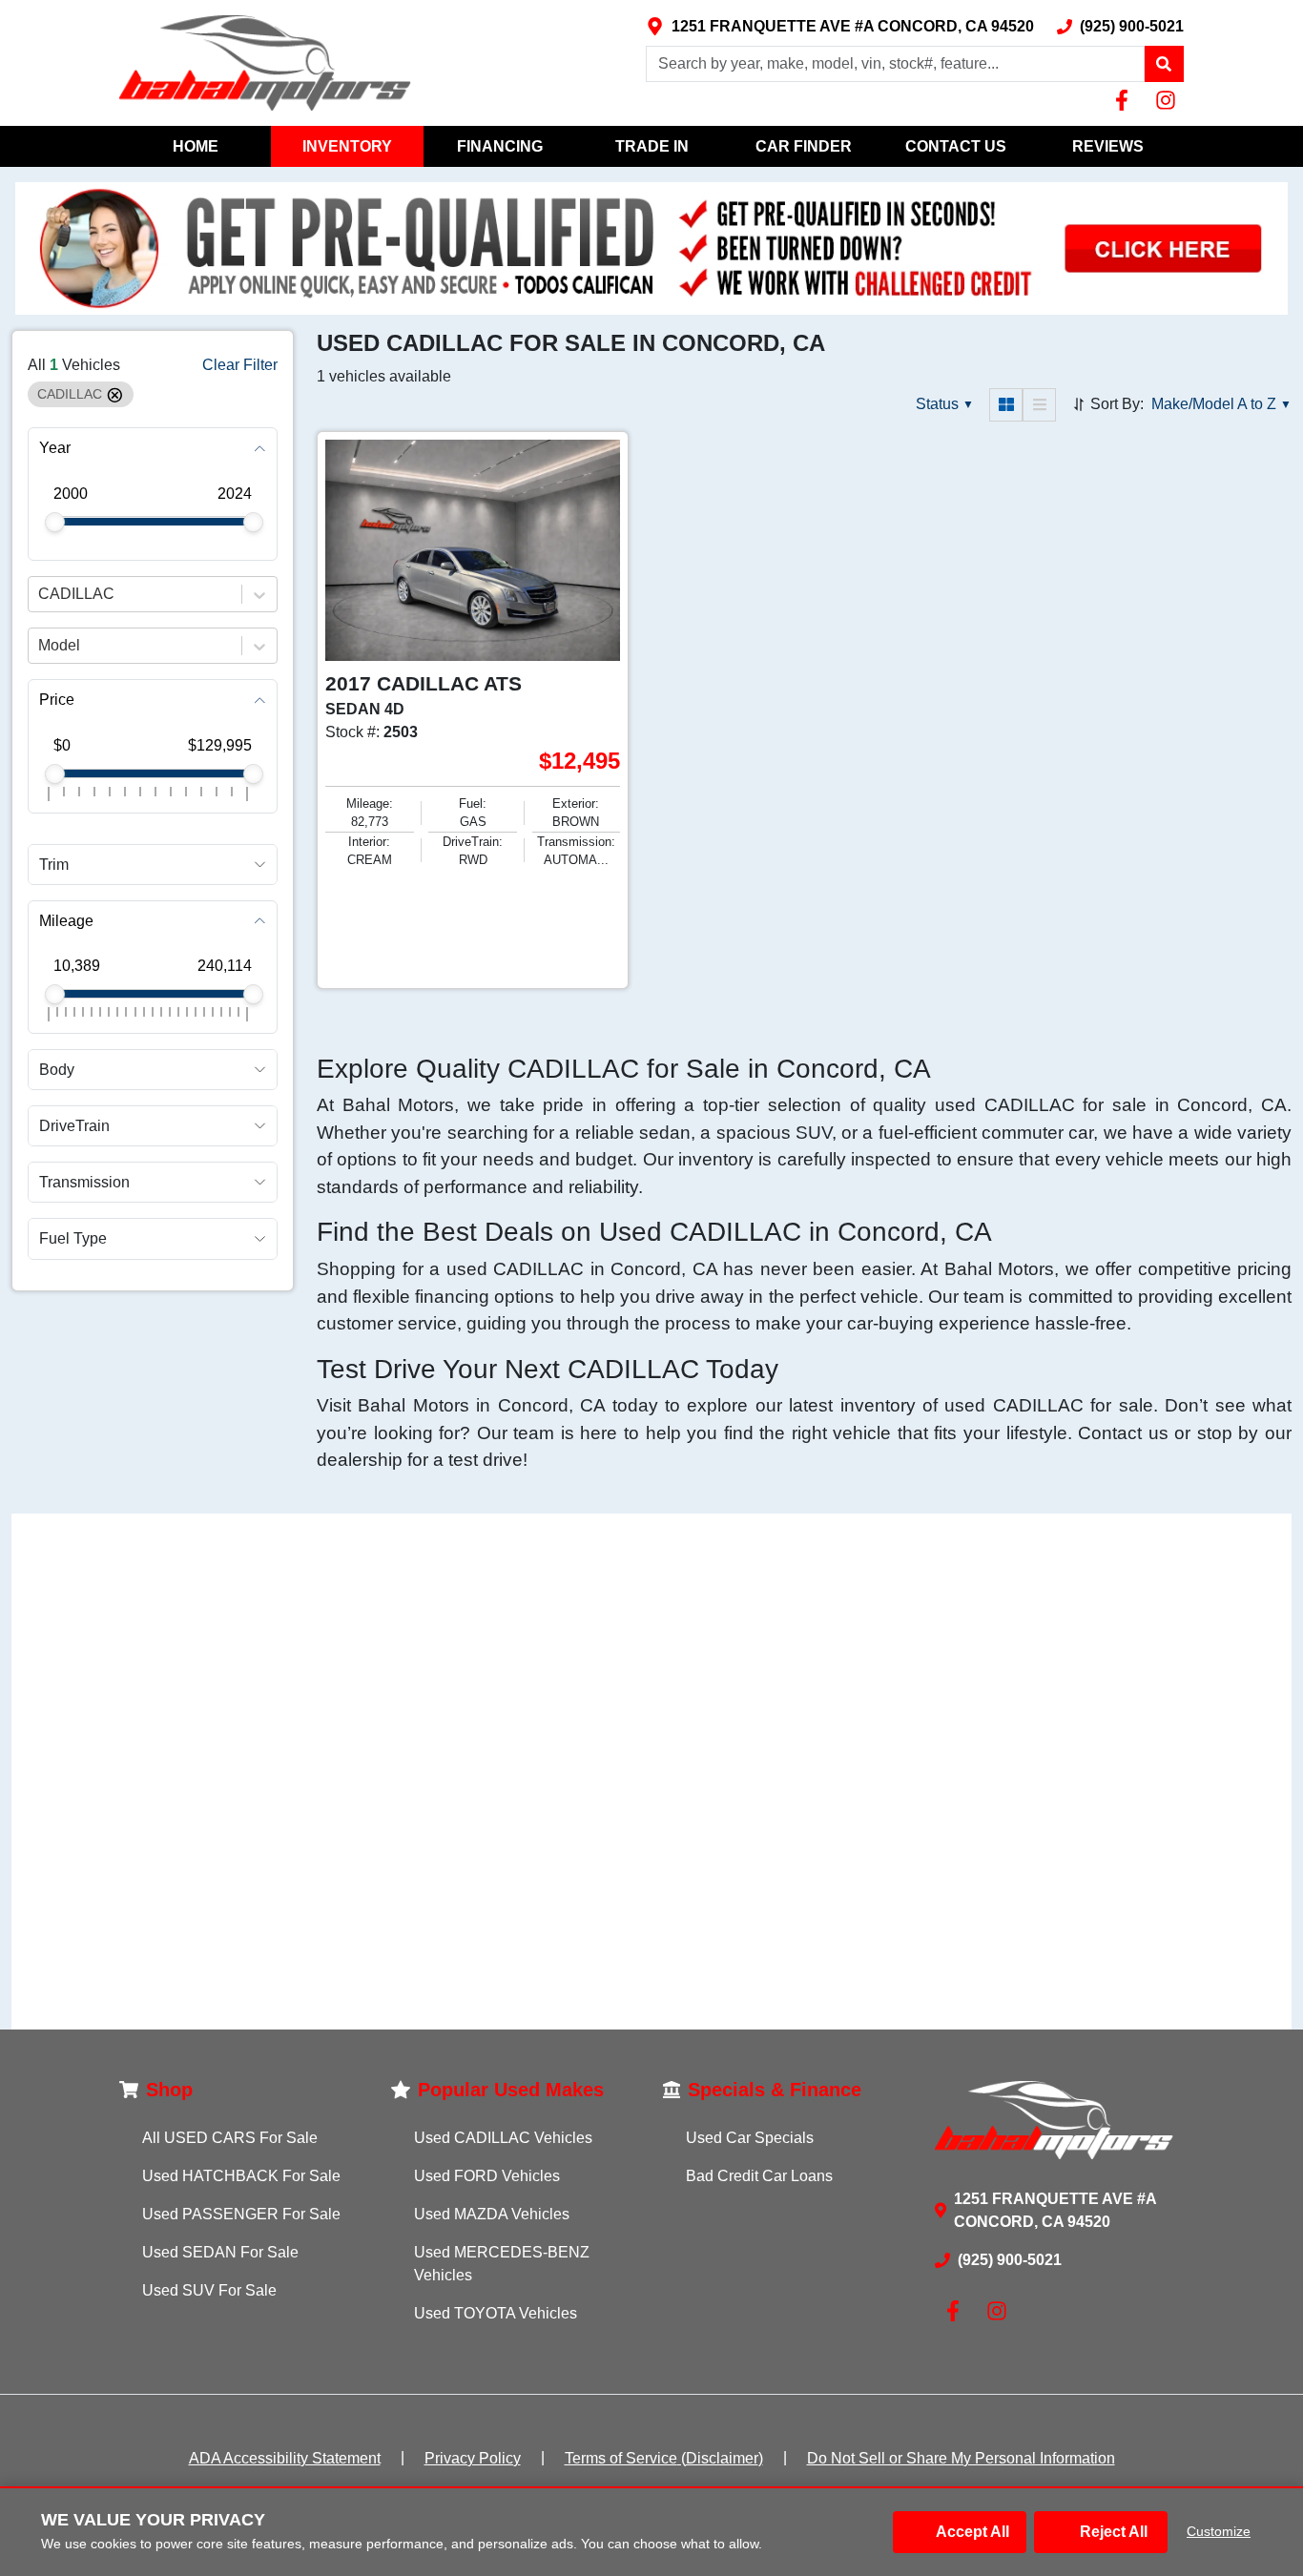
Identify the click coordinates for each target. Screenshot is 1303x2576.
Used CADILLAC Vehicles (503, 2138)
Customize (1219, 2531)
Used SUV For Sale (209, 2290)
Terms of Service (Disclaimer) (664, 2458)
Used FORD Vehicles (487, 2176)
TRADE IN (652, 146)
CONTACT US (956, 146)
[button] (1164, 64)
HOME (196, 146)
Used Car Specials (750, 2138)
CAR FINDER (804, 146)
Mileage (66, 921)
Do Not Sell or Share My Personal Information (961, 2458)
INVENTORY (347, 146)
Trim (54, 865)
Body (57, 1070)
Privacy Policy (473, 2458)
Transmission (84, 1183)
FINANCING (500, 146)
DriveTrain (74, 1126)
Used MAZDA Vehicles (492, 2214)
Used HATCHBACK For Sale (241, 2176)
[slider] (55, 522)
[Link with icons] (1126, 100)
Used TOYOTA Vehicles (496, 2313)
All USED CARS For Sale (230, 2138)
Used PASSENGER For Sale (241, 2214)
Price (57, 701)
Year (55, 449)
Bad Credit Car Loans (759, 2176)
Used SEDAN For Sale (220, 2252)
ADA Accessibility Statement (285, 2458)
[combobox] (40, 595)
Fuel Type (73, 1239)
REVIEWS (1108, 146)
